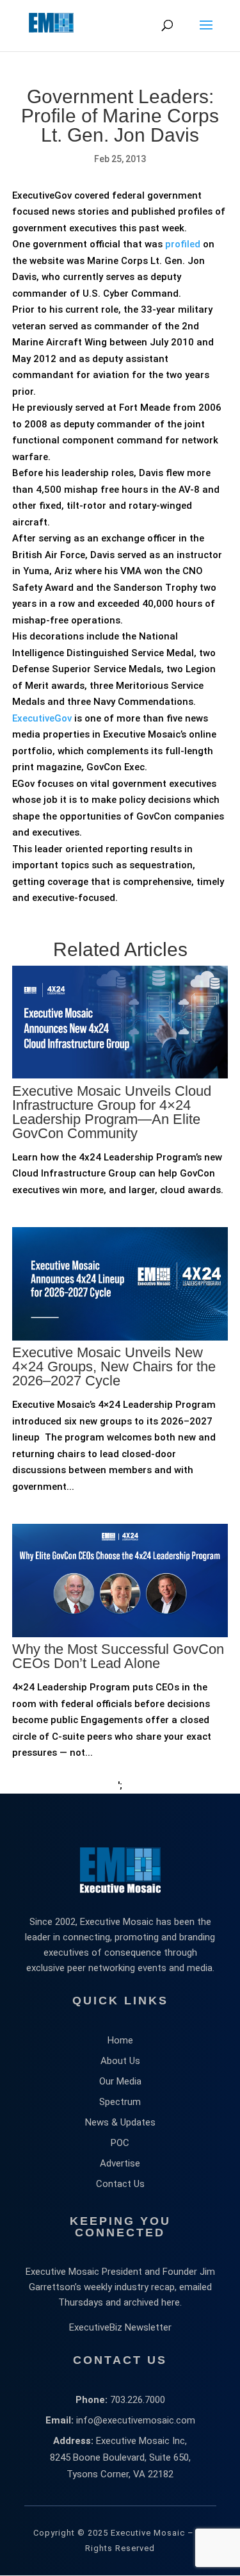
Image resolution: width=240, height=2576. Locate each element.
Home (120, 2040)
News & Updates (120, 2122)
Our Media (120, 2081)
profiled (183, 244)
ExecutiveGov (42, 718)
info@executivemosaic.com (136, 2420)
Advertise (120, 2163)
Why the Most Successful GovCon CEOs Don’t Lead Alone (118, 1656)
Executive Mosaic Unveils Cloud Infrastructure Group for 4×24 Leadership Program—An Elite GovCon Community (112, 1112)
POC (120, 2143)
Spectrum (120, 2102)
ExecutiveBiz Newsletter (120, 2327)
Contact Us (120, 2184)
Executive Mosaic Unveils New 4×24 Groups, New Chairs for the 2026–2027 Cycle (114, 1366)
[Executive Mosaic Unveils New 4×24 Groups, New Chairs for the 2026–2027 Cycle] (120, 1391)
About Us (120, 2061)
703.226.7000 (138, 2400)
